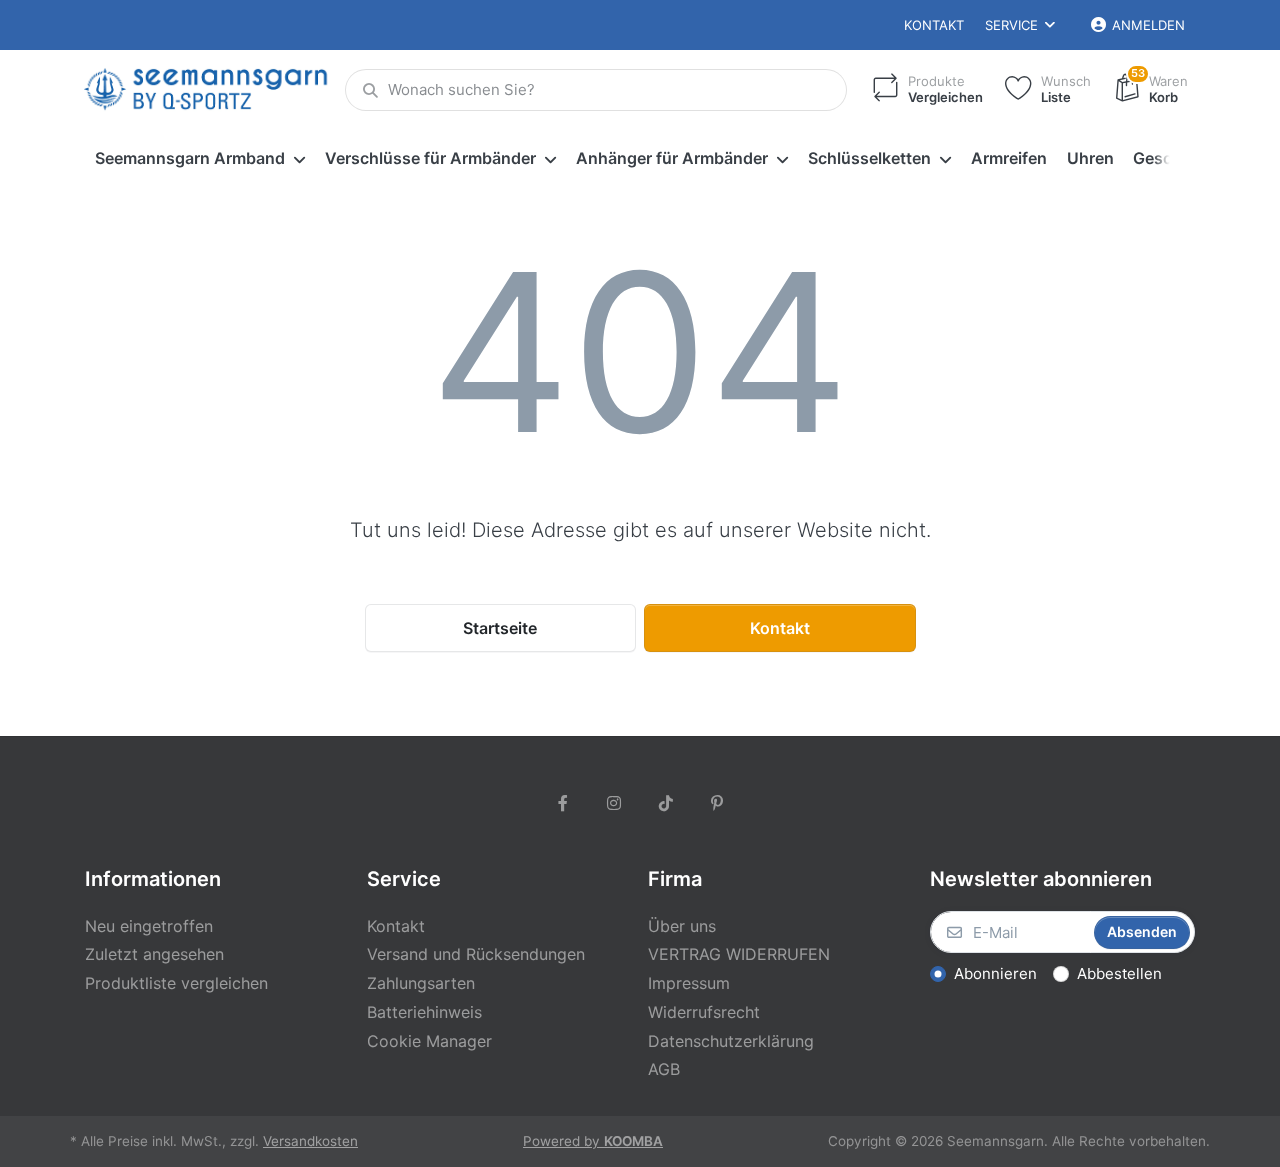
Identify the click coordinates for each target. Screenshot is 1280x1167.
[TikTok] (666, 803)
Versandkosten (310, 1141)
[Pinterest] (718, 803)
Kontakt (934, 25)
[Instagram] (614, 803)
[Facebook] (563, 803)
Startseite (500, 628)
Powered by (593, 1141)
